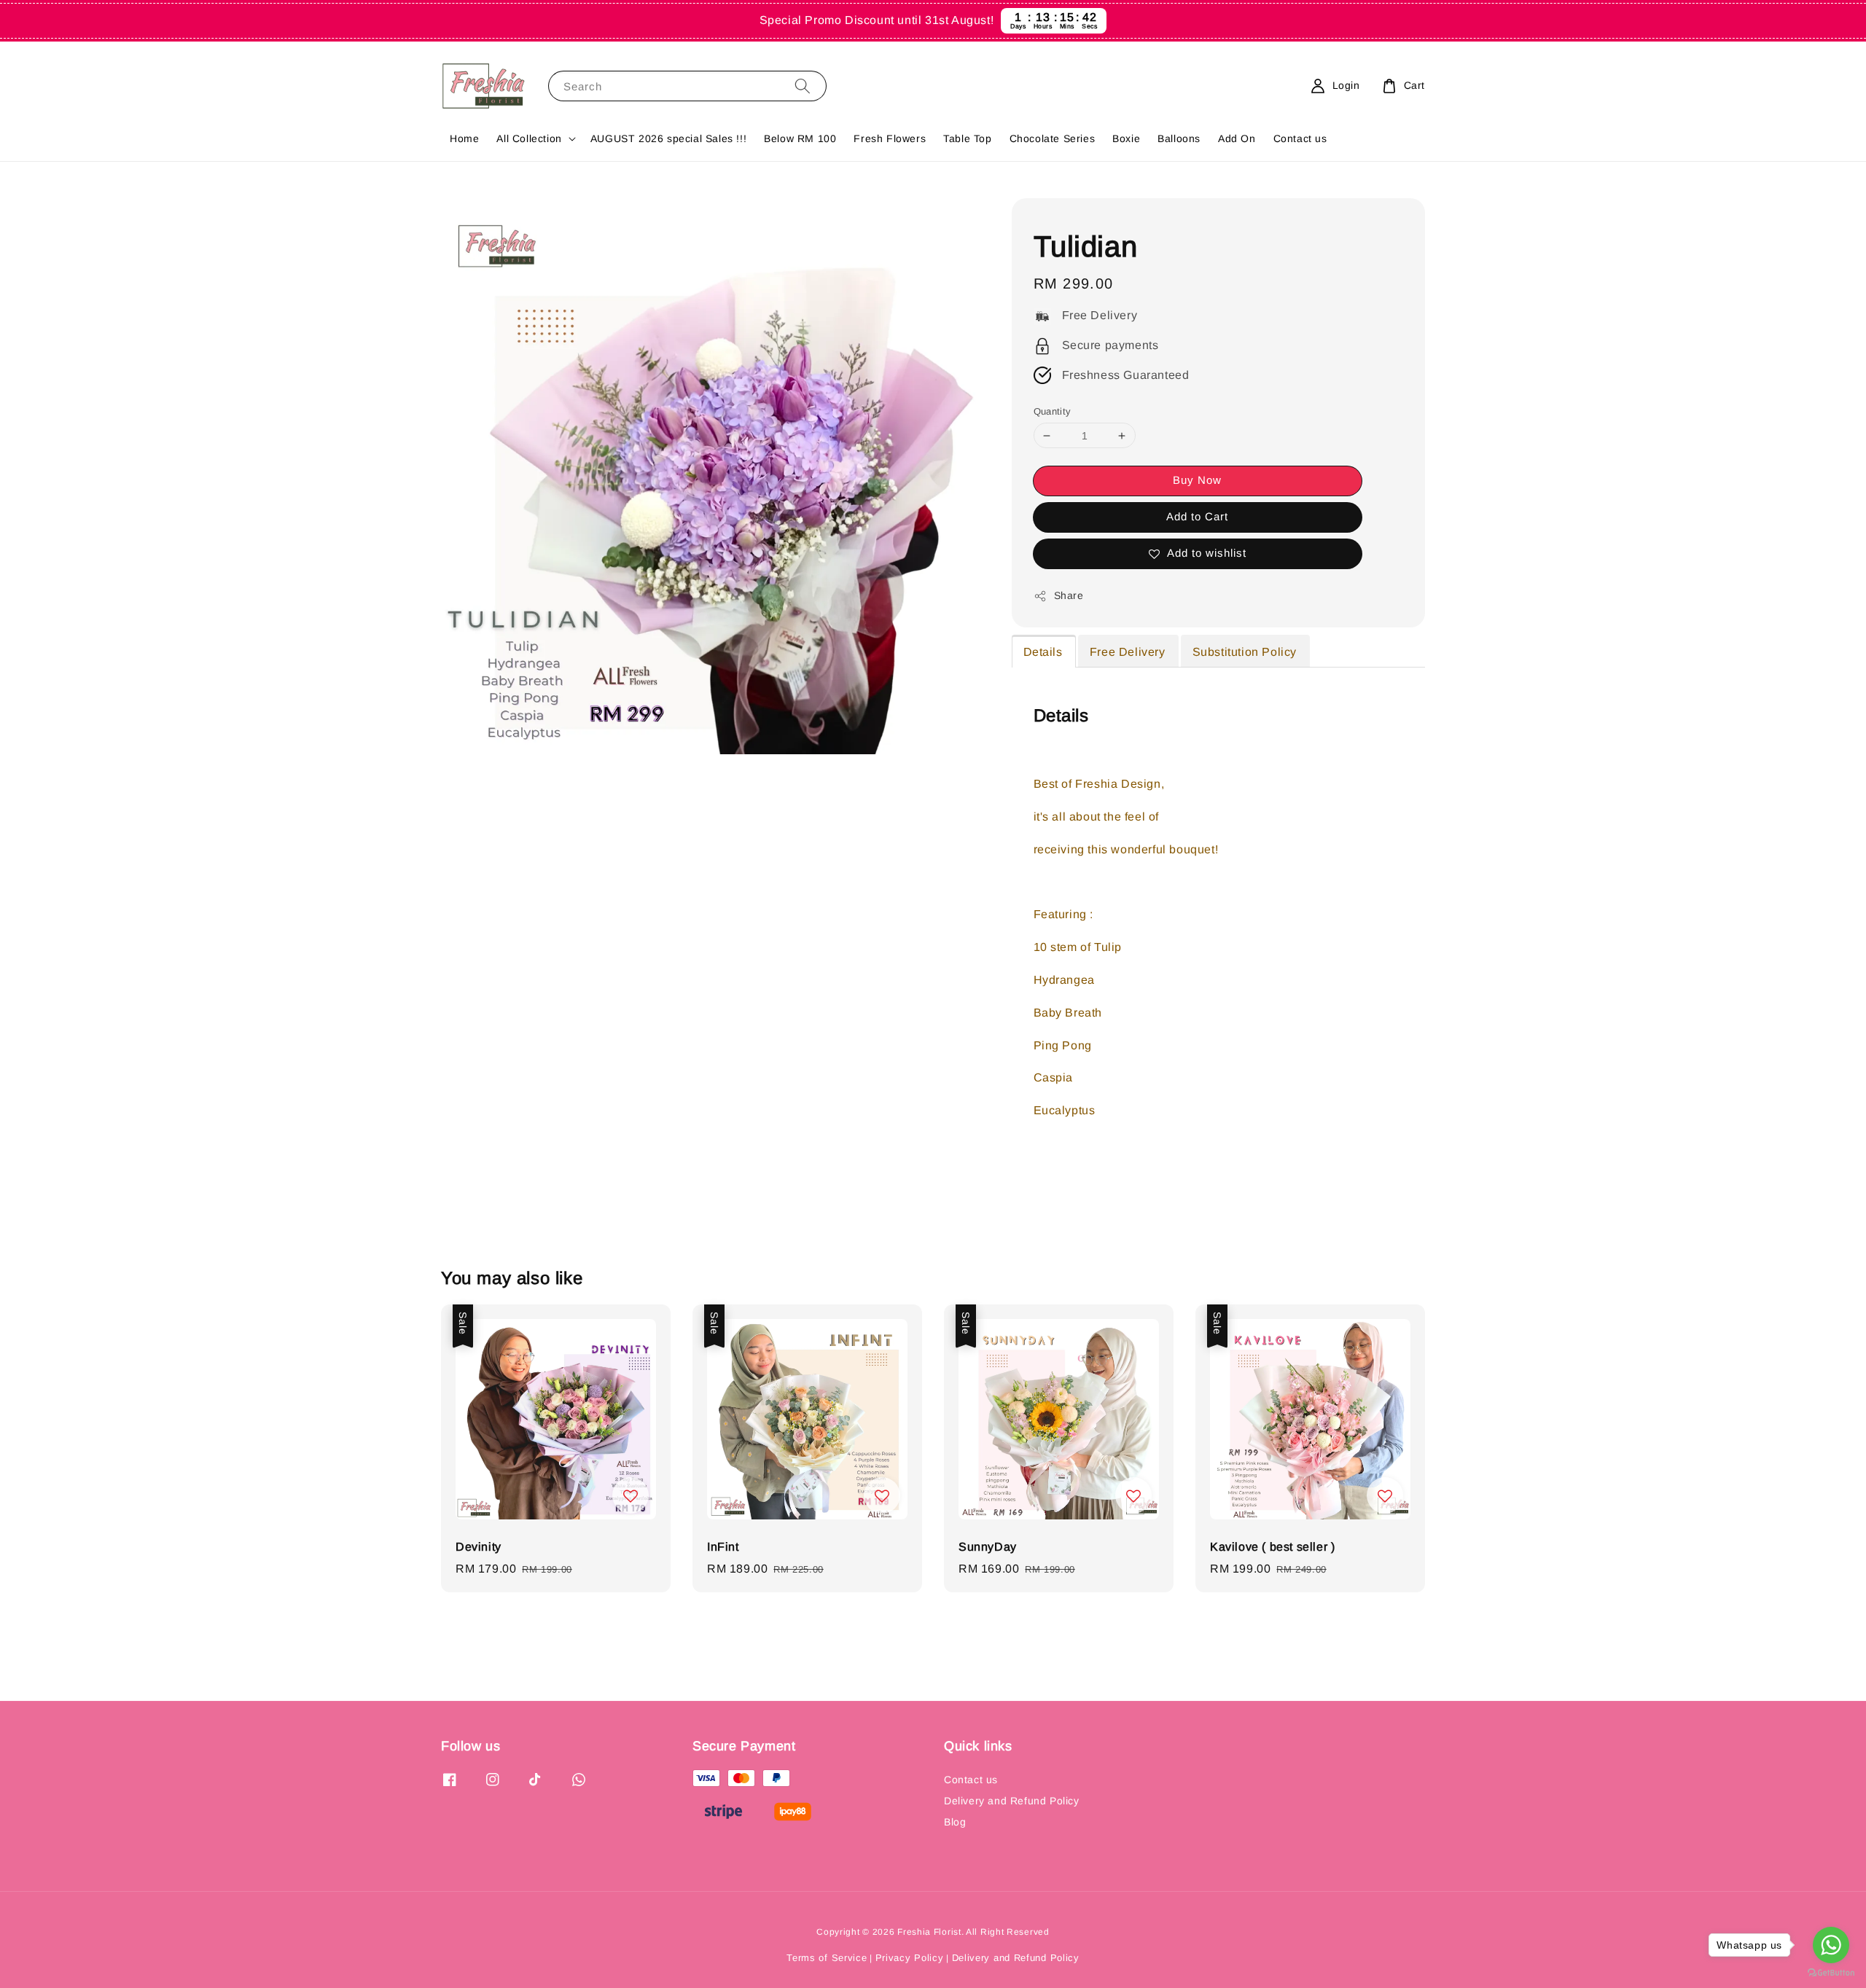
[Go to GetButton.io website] (1831, 1973)
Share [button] (1069, 595)
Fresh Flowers (890, 138)
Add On (1237, 138)
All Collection (529, 138)
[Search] (803, 86)
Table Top (967, 138)
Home (464, 138)
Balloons (1179, 138)
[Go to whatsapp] (1831, 1945)
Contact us (1300, 138)
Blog (955, 1822)
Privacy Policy (910, 1958)
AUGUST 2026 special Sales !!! (668, 138)
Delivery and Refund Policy (1012, 1801)
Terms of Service (827, 1958)
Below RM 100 (800, 138)
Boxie (1126, 138)
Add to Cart (1197, 516)
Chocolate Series (1053, 138)
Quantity (1053, 411)
